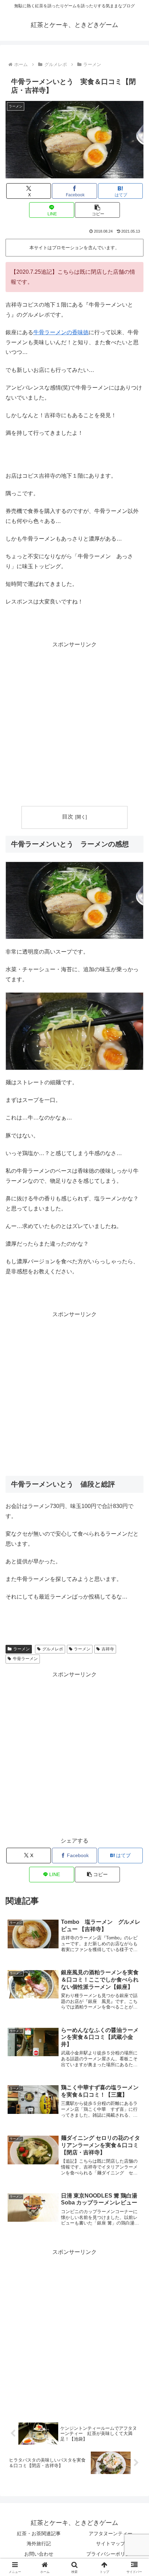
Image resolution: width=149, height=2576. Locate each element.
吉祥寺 (108, 1649)
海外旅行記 (39, 2544)
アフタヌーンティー (111, 2533)
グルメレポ (53, 1649)
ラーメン (21, 1649)
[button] (97, 210)
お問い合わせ (39, 2554)
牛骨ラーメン (25, 1659)
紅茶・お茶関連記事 (39, 2533)
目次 (68, 817)
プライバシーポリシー (111, 2554)
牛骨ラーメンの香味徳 (61, 332)
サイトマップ (111, 2544)
